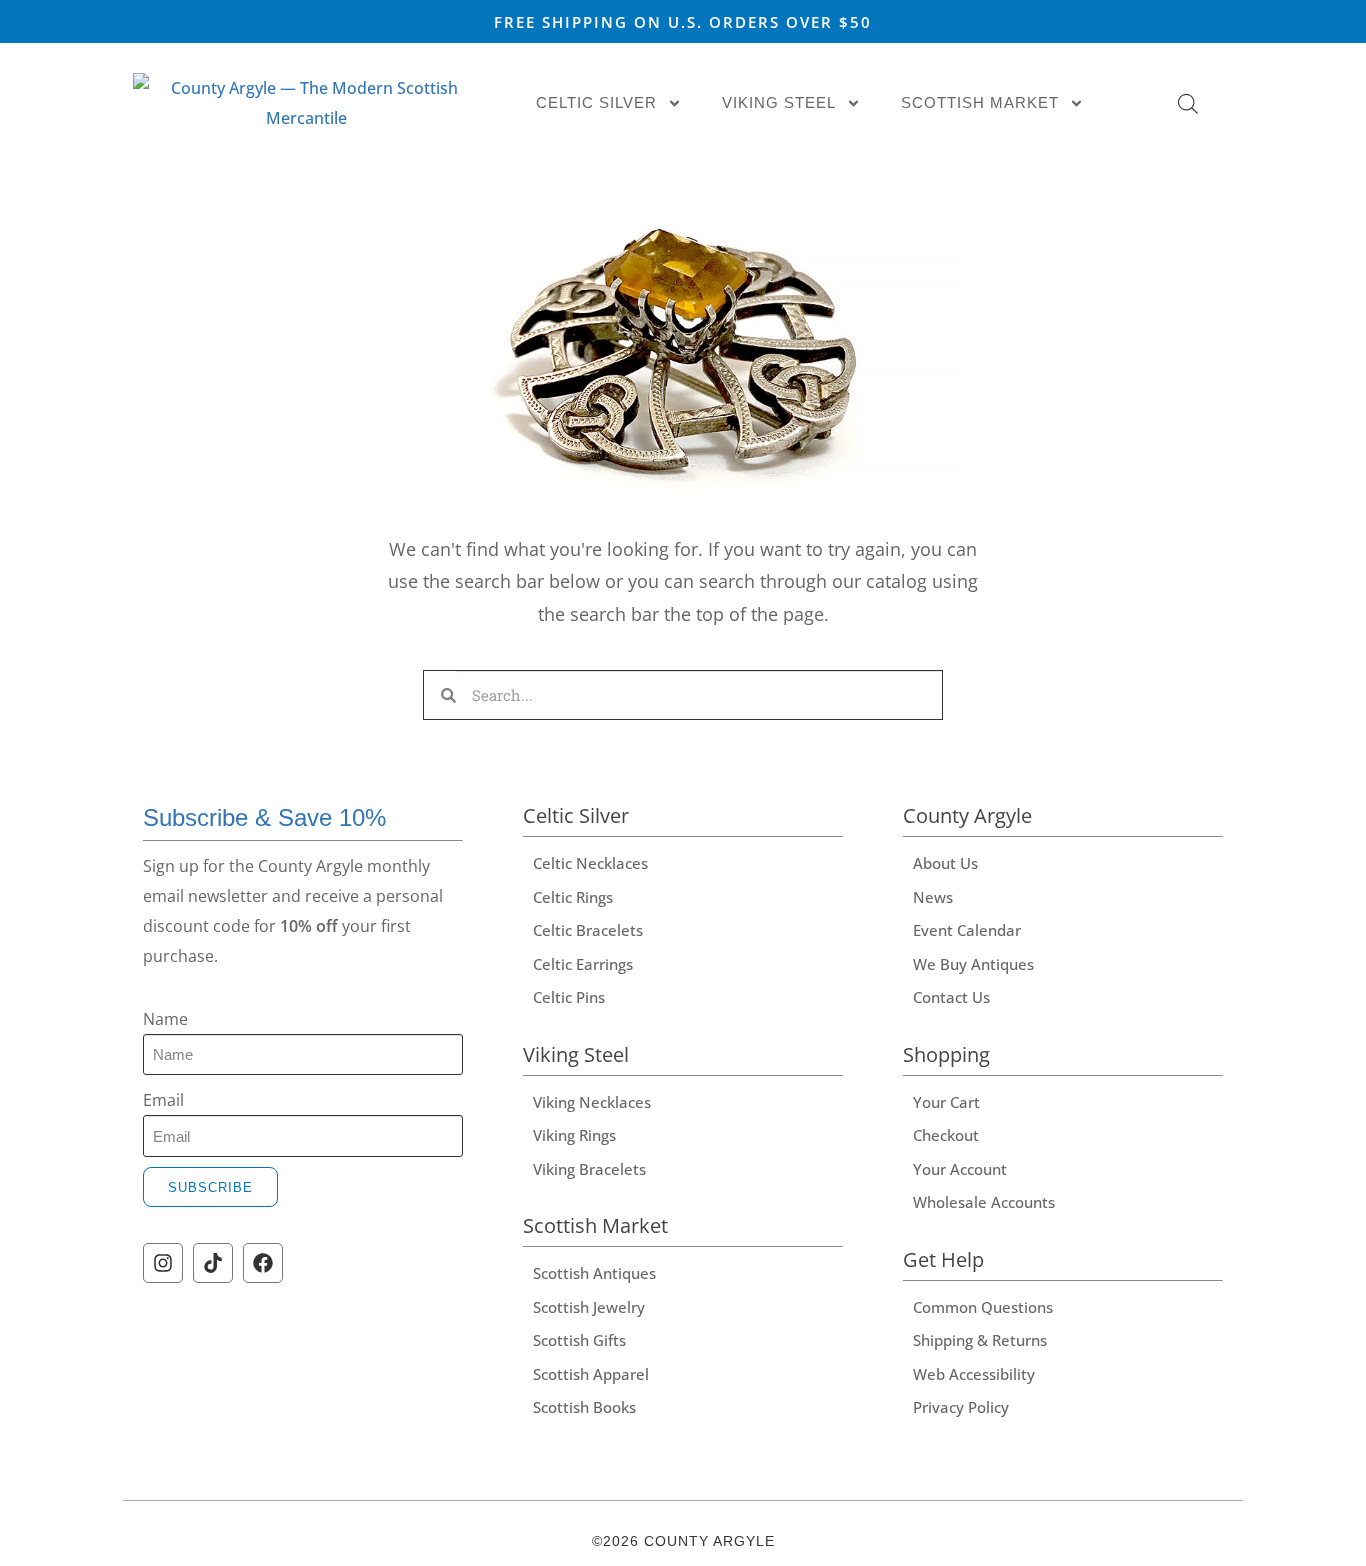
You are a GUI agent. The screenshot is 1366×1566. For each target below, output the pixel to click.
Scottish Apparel (591, 1374)
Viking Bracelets (589, 1169)
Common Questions (983, 1307)
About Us (945, 863)
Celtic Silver (596, 102)
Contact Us (951, 997)
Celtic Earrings (583, 964)
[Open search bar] (1188, 103)
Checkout (946, 1135)
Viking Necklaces (592, 1102)
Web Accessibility (974, 1374)
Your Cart (946, 1102)
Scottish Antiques (594, 1273)
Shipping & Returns (980, 1340)
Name (165, 1019)
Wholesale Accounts (984, 1202)
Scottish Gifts (579, 1340)
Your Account (960, 1169)
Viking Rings (574, 1135)
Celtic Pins (569, 997)
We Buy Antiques (973, 964)
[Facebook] (263, 1263)
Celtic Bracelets (588, 930)
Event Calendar (967, 930)
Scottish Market (980, 102)
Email (163, 1100)
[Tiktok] (213, 1263)
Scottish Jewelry (589, 1307)
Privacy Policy (961, 1407)
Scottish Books (584, 1407)
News (933, 897)
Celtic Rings (573, 897)
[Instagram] (163, 1263)
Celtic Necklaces (590, 863)
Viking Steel (779, 102)
